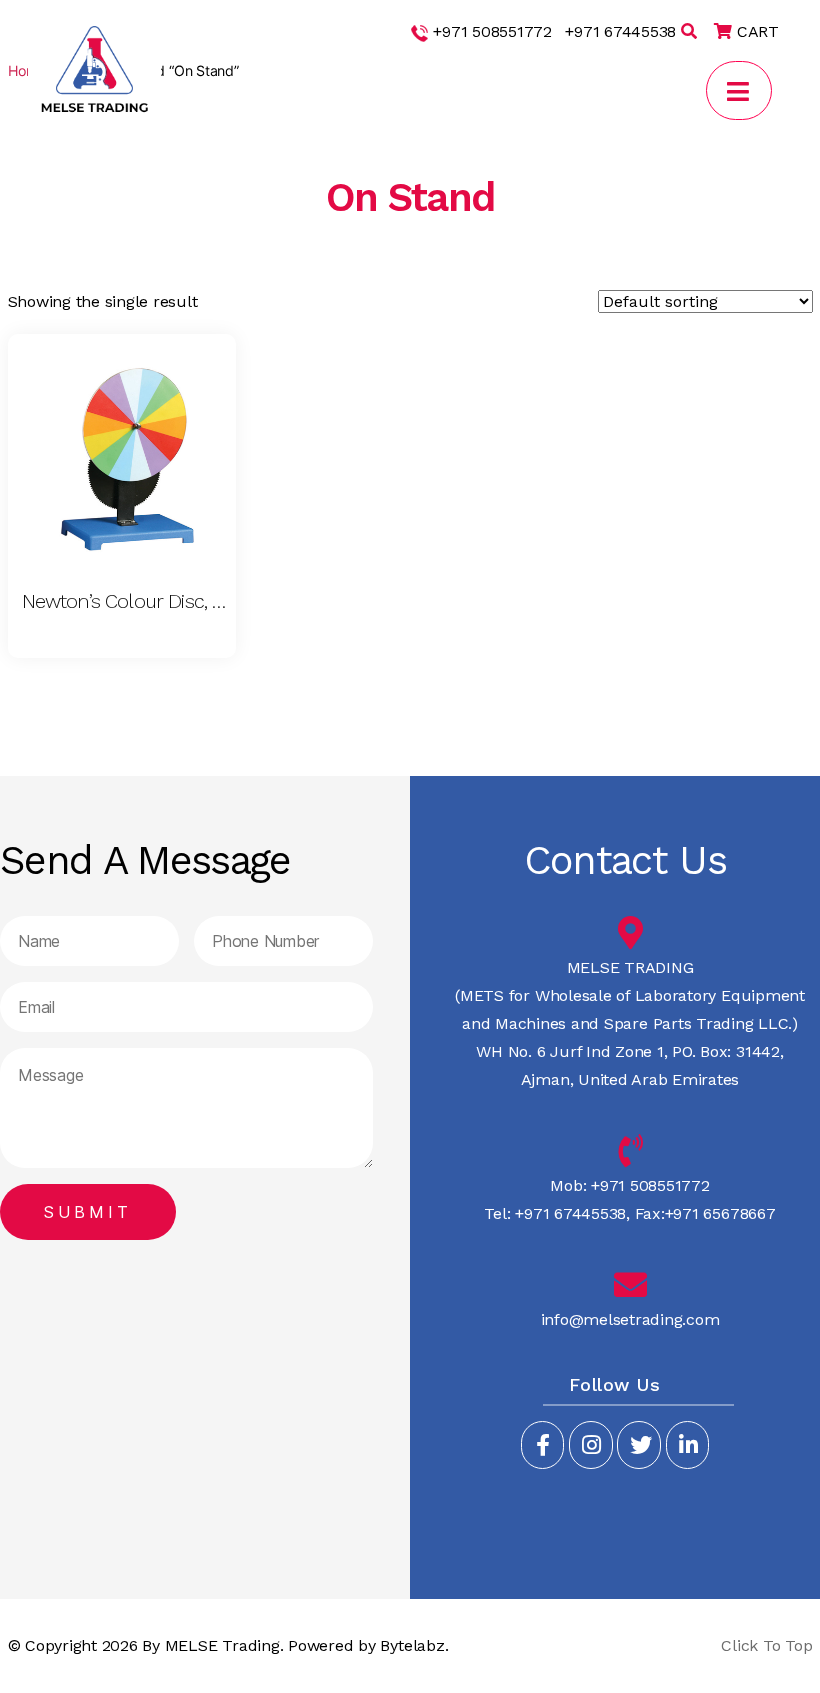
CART (755, 31)
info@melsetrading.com (630, 1319)
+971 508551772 (492, 31)
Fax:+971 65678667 (703, 1213)
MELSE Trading (222, 1645)
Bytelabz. (414, 1645)
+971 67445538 (620, 31)
